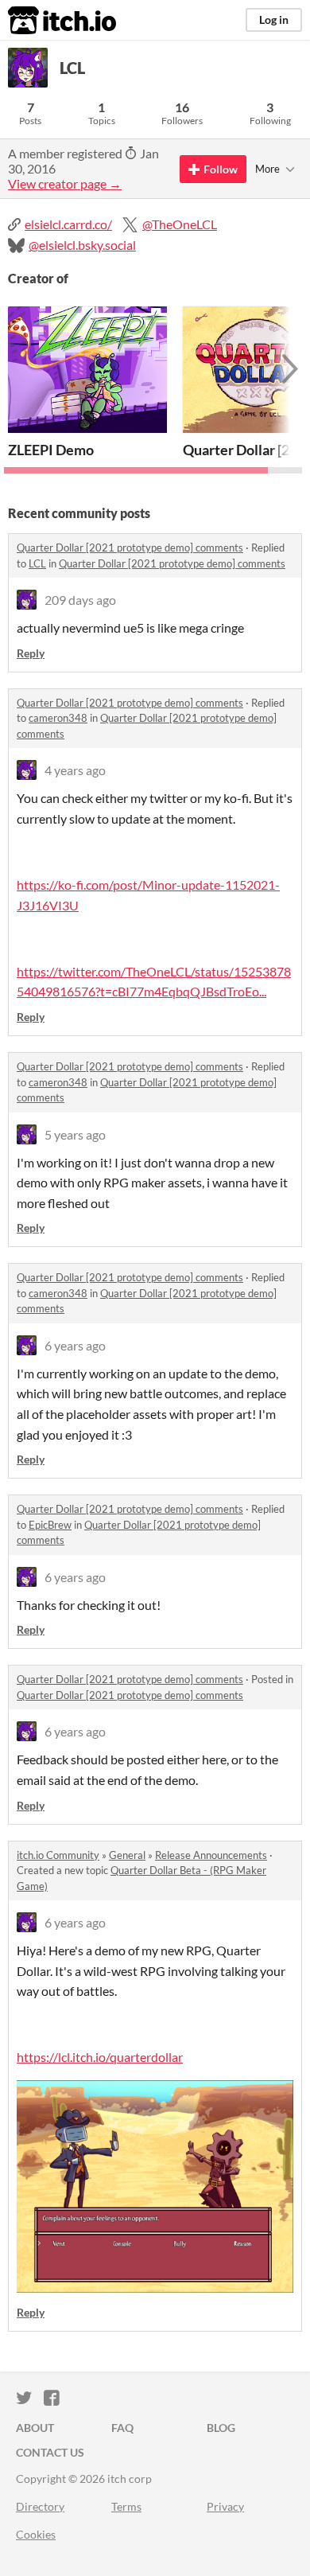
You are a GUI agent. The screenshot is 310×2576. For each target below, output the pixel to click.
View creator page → (65, 183)
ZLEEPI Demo (51, 450)
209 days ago (80, 600)
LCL (37, 563)
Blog (221, 2428)
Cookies (36, 2534)
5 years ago (75, 1134)
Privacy (225, 2506)
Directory (40, 2506)
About (35, 2428)
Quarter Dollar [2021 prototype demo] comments (130, 548)
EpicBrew (50, 1525)
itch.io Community (58, 1855)
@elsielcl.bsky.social (82, 245)
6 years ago (75, 1345)
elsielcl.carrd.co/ (68, 224)
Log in (274, 19)
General (127, 1855)
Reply (31, 653)
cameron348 (58, 718)
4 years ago (75, 770)
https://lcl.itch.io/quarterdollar (100, 2057)
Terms (126, 2506)
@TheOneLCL (180, 224)
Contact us (50, 2452)
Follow (221, 169)
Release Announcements (211, 1855)
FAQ (122, 2428)
